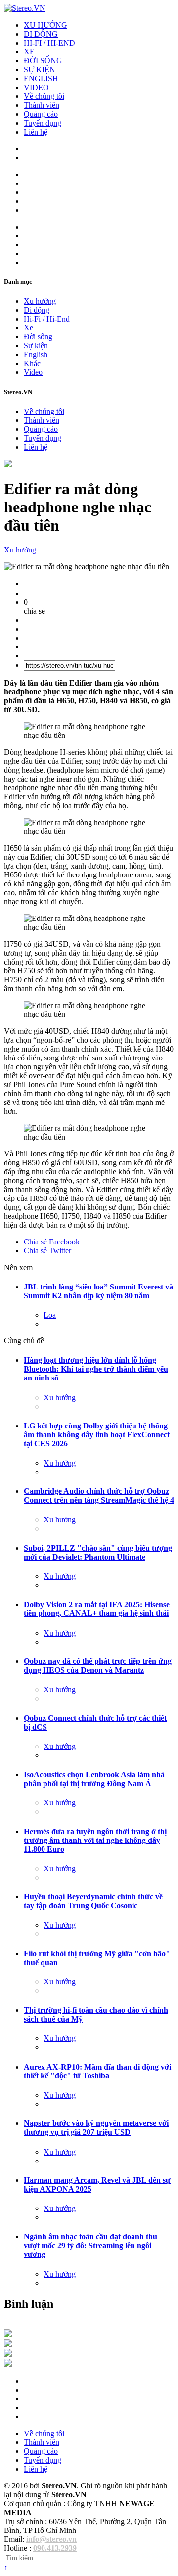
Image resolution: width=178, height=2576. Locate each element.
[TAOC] (8, 2364)
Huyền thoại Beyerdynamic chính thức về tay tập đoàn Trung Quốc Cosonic (93, 1901)
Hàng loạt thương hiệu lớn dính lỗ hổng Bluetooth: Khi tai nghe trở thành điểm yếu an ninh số (96, 1369)
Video (33, 372)
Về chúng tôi (44, 96)
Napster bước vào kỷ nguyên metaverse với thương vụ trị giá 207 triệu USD (96, 2128)
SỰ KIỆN (40, 69)
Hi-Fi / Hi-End (47, 319)
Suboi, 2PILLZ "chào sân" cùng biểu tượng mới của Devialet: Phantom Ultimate (98, 1552)
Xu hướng (40, 301)
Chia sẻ (52, 1242)
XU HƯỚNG (45, 25)
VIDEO (36, 87)
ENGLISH (41, 78)
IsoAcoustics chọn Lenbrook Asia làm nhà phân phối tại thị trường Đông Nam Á (94, 1779)
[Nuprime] (8, 2354)
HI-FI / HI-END (49, 43)
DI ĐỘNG (41, 34)
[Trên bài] (8, 465)
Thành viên (42, 105)
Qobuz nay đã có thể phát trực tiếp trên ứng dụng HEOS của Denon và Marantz (98, 1666)
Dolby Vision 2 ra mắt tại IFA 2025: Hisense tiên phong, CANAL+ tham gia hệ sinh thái (97, 1609)
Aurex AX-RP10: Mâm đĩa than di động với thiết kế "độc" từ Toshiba (97, 2071)
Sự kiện (36, 345)
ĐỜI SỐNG (43, 61)
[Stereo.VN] (25, 8)
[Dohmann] (8, 2334)
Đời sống (38, 337)
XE (29, 52)
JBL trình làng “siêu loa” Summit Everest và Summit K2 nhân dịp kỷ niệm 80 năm (98, 1291)
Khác (32, 363)
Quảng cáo (41, 114)
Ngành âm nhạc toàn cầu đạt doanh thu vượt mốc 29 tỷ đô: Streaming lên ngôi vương (90, 2245)
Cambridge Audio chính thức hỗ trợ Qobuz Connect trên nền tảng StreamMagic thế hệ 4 (99, 1495)
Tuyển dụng (43, 123)
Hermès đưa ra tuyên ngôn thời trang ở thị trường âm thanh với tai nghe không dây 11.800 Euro (95, 1840)
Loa (50, 1315)
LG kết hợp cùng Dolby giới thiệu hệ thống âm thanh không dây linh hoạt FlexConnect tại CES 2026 (97, 1435)
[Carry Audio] (8, 2344)
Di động (37, 310)
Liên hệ (36, 132)
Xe (28, 328)
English (36, 354)
